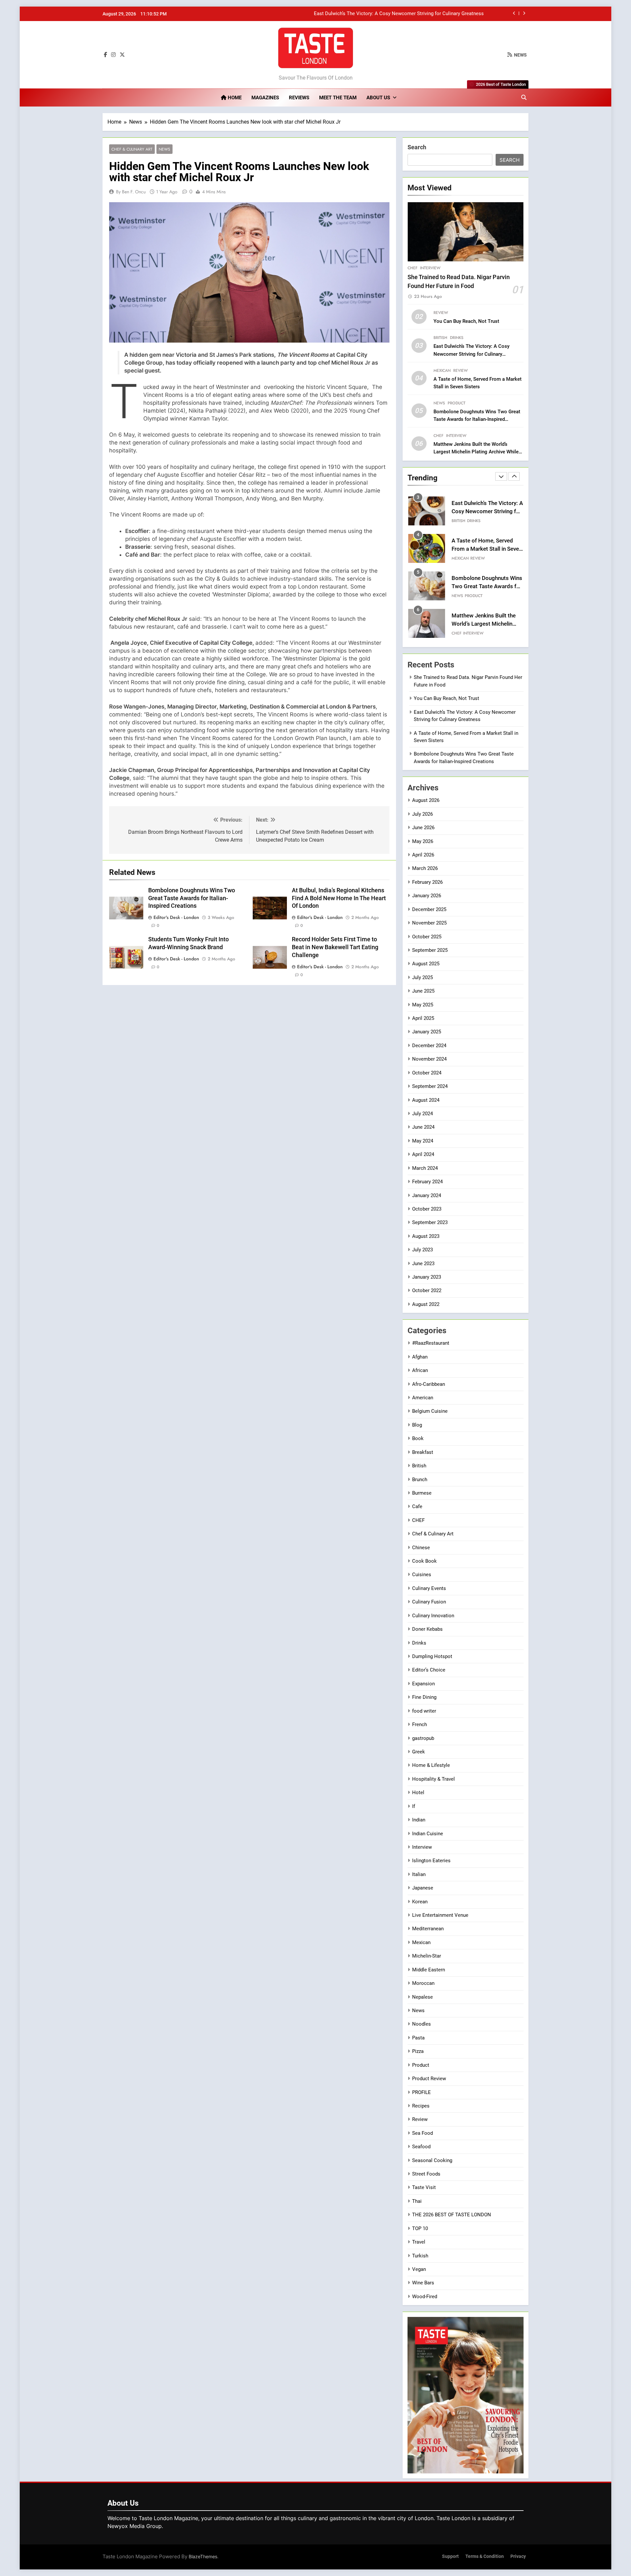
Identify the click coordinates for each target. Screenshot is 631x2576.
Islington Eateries (431, 1861)
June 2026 (423, 828)
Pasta (473, 633)
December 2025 (429, 909)
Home (234, 98)
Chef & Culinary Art (132, 149)
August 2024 (426, 1100)
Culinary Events (429, 1588)
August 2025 (426, 964)
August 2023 (426, 1236)
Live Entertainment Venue (440, 1915)
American (423, 1398)
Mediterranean (428, 1929)
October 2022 (427, 1290)
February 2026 (427, 882)
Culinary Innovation (433, 1616)
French (420, 1724)
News (164, 149)
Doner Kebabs (427, 1629)
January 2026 (427, 896)
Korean (420, 1902)
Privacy (518, 2556)
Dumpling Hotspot (432, 1656)
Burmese (422, 1493)
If (414, 1806)
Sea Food (422, 2133)
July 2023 (422, 1250)
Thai (417, 2201)
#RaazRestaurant (431, 1343)
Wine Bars (423, 2283)
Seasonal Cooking (432, 2160)
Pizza (418, 2051)
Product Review (429, 2079)
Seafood (421, 2147)
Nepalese (422, 1997)
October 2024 (427, 1073)
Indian (419, 1820)
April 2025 (423, 1018)
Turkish (420, 2256)
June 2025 (423, 991)
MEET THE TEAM (338, 98)
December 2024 (429, 1046)
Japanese (423, 1888)
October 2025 (427, 937)
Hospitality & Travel (433, 1779)
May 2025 (423, 1005)
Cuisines (422, 1575)
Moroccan (423, 1983)
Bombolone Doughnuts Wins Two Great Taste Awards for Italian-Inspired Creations (192, 898)
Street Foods (426, 2174)
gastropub (423, 1738)
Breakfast (423, 1452)
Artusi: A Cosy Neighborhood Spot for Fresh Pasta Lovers (480, 624)
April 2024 (423, 1154)
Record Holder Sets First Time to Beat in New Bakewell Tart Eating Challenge (335, 948)
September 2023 (430, 1222)
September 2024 (430, 1086)
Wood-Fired (425, 2297)
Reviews (299, 98)
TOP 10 (420, 2228)
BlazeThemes (203, 2556)
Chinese (421, 1548)
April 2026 (423, 855)
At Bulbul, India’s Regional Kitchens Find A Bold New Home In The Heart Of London (339, 898)
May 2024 (423, 1141)
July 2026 (422, 814)
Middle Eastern (429, 1970)
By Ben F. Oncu (131, 192)
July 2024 (422, 1114)
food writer (424, 1711)
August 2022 (426, 1304)
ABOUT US (378, 98)
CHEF (412, 268)
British (440, 338)
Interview (430, 268)
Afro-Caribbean (429, 1384)
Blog (417, 1425)
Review (441, 313)
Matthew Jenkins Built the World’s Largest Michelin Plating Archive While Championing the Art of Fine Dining (476, 452)
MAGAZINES (265, 98)
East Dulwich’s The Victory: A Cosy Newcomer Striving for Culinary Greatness (471, 354)
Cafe (417, 1506)
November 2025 (429, 923)
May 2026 (423, 841)
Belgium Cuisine (430, 1411)
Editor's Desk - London (176, 918)
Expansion (423, 1684)
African (420, 1370)
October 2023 (427, 1209)
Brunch (420, 1480)
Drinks (457, 338)
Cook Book (424, 1561)
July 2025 (422, 977)
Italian (458, 633)
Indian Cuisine (428, 1834)
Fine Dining (424, 1697)
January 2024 (427, 1195)
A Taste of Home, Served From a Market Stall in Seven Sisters (416, 14)
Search (417, 147)
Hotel (418, 1793)
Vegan (419, 2269)
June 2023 (423, 1264)
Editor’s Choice (429, 1670)
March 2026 (425, 868)
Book (418, 1438)
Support (450, 2556)
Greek (419, 1752)
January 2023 (427, 1277)
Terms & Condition (485, 2556)
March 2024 (425, 1168)
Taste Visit (424, 2187)
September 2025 (430, 950)
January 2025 (427, 1032)
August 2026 (426, 800)
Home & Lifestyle (431, 1765)
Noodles (421, 2024)
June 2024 (423, 1127)
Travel (419, 2242)
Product (456, 403)
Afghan (420, 1357)
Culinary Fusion (429, 1602)
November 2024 (429, 1059)
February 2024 (427, 1182)
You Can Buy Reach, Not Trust (466, 321)
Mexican (442, 371)
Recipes (421, 2106)
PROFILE (421, 2092)
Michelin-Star (427, 1956)
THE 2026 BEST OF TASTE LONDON (452, 2215)
